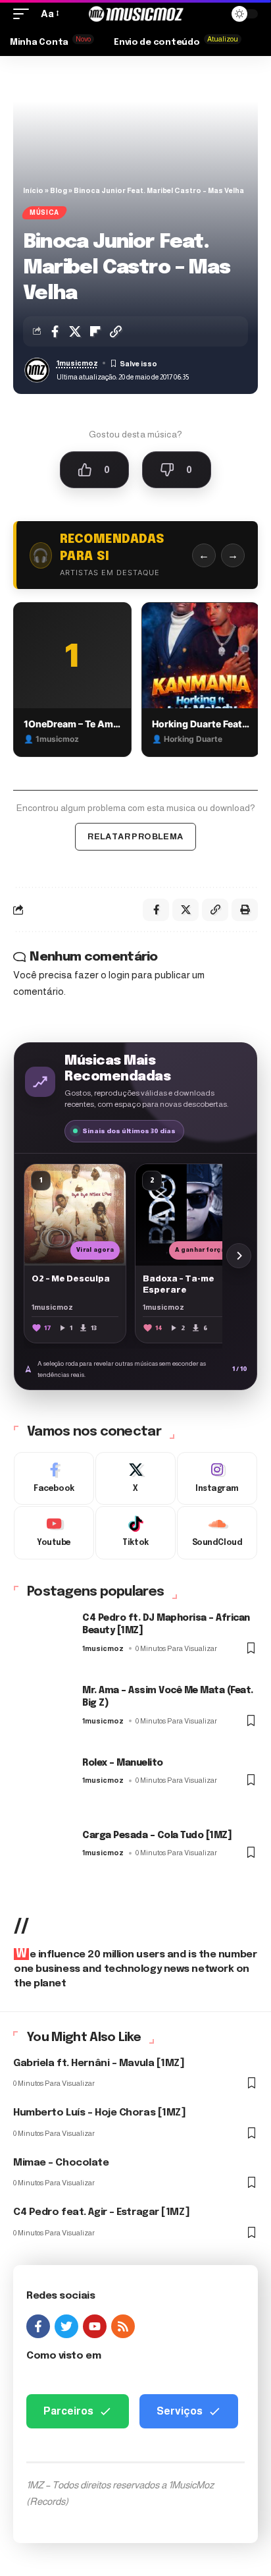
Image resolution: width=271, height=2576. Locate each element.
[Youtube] (54, 1533)
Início (33, 190)
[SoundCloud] (217, 1533)
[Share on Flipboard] (95, 331)
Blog (59, 190)
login (119, 975)
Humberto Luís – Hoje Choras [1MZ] (99, 2113)
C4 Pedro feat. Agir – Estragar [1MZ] (101, 2212)
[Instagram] (217, 1479)
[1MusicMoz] (136, 14)
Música (44, 212)
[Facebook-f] (38, 2326)
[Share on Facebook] (55, 331)
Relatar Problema (135, 836)
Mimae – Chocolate (61, 2163)
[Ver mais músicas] (239, 1256)
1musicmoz (77, 363)
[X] (135, 1479)
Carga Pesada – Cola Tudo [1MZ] (157, 1835)
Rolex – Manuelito (123, 1763)
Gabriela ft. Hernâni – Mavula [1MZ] (99, 2063)
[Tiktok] (135, 1533)
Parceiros (68, 2411)
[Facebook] (54, 1479)
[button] (24, 14)
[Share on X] (75, 331)
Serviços (180, 2411)
